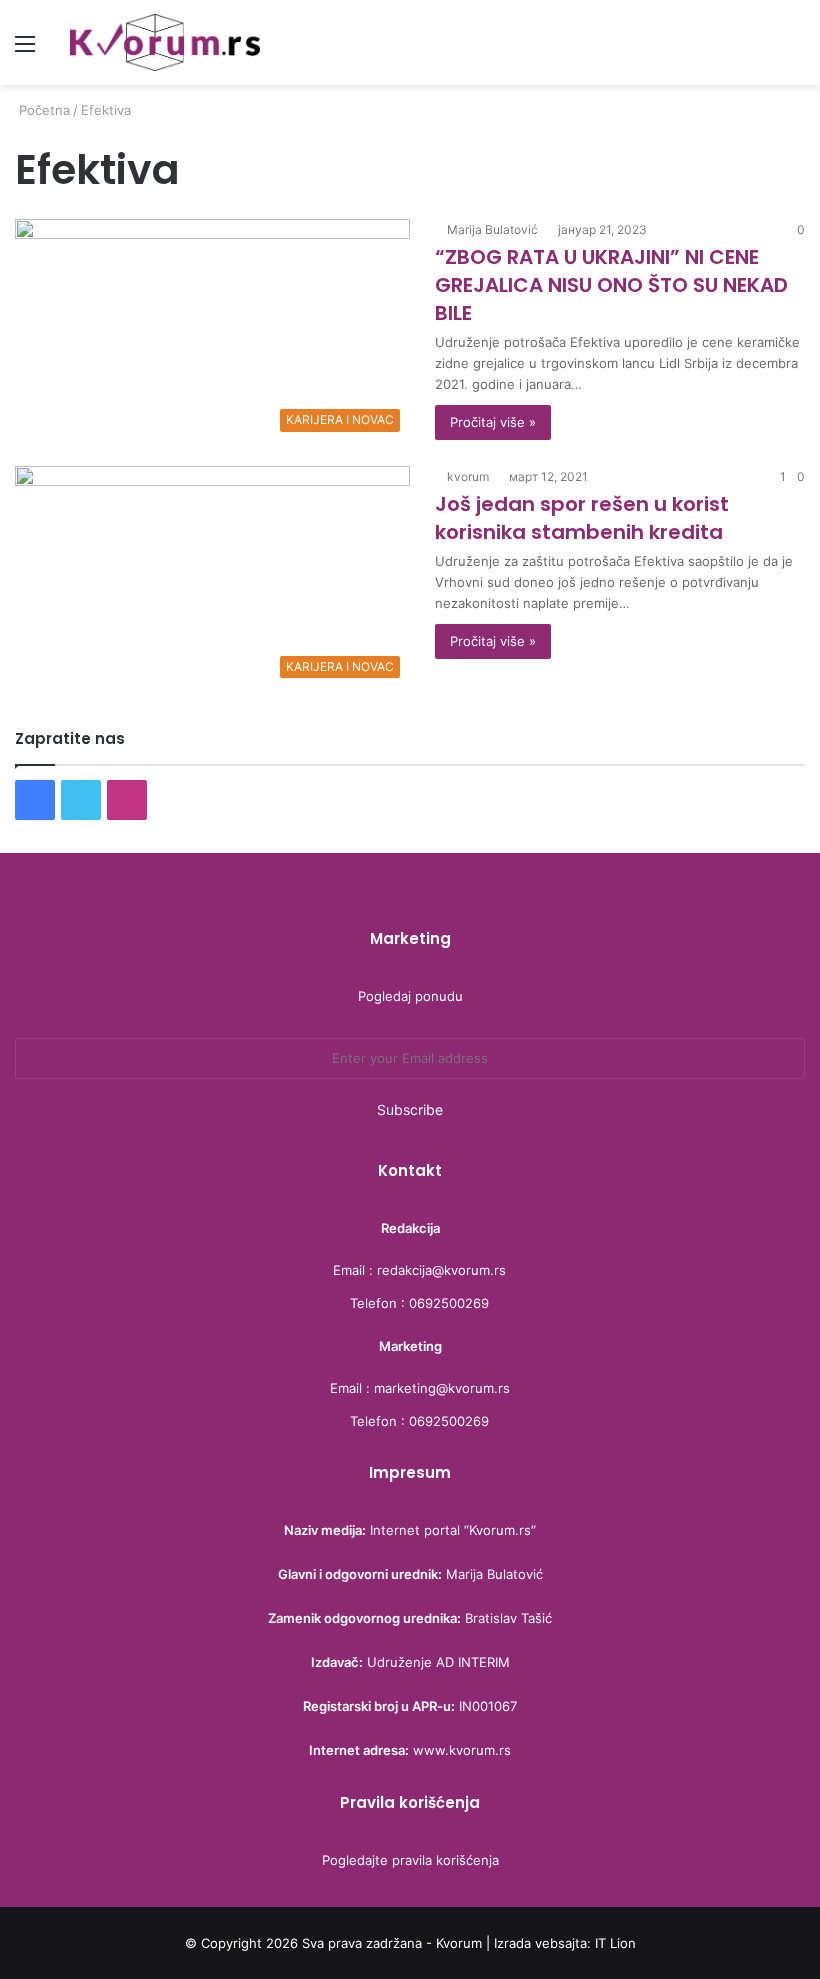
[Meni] (25, 50)
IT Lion (615, 1943)
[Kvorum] (165, 42)
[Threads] (173, 800)
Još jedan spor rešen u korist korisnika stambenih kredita (582, 518)
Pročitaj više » (493, 422)
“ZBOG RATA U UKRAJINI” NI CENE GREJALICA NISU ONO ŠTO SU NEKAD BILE (611, 285)
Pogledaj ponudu (410, 996)
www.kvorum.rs (462, 1750)
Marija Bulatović (492, 229)
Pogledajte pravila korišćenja (410, 1860)
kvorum (468, 476)
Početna (42, 110)
